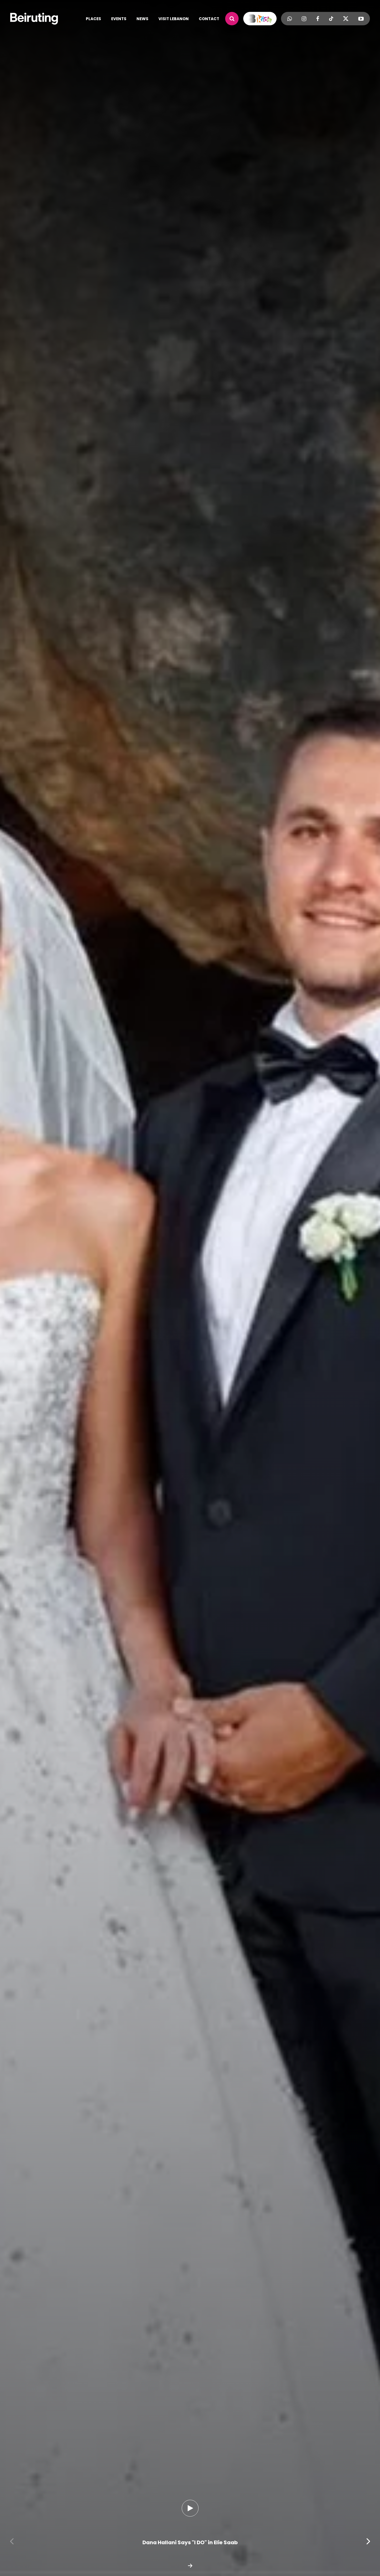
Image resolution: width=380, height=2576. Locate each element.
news (142, 19)
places (93, 19)
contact (209, 19)
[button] (12, 2541)
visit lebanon (174, 19)
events (119, 19)
